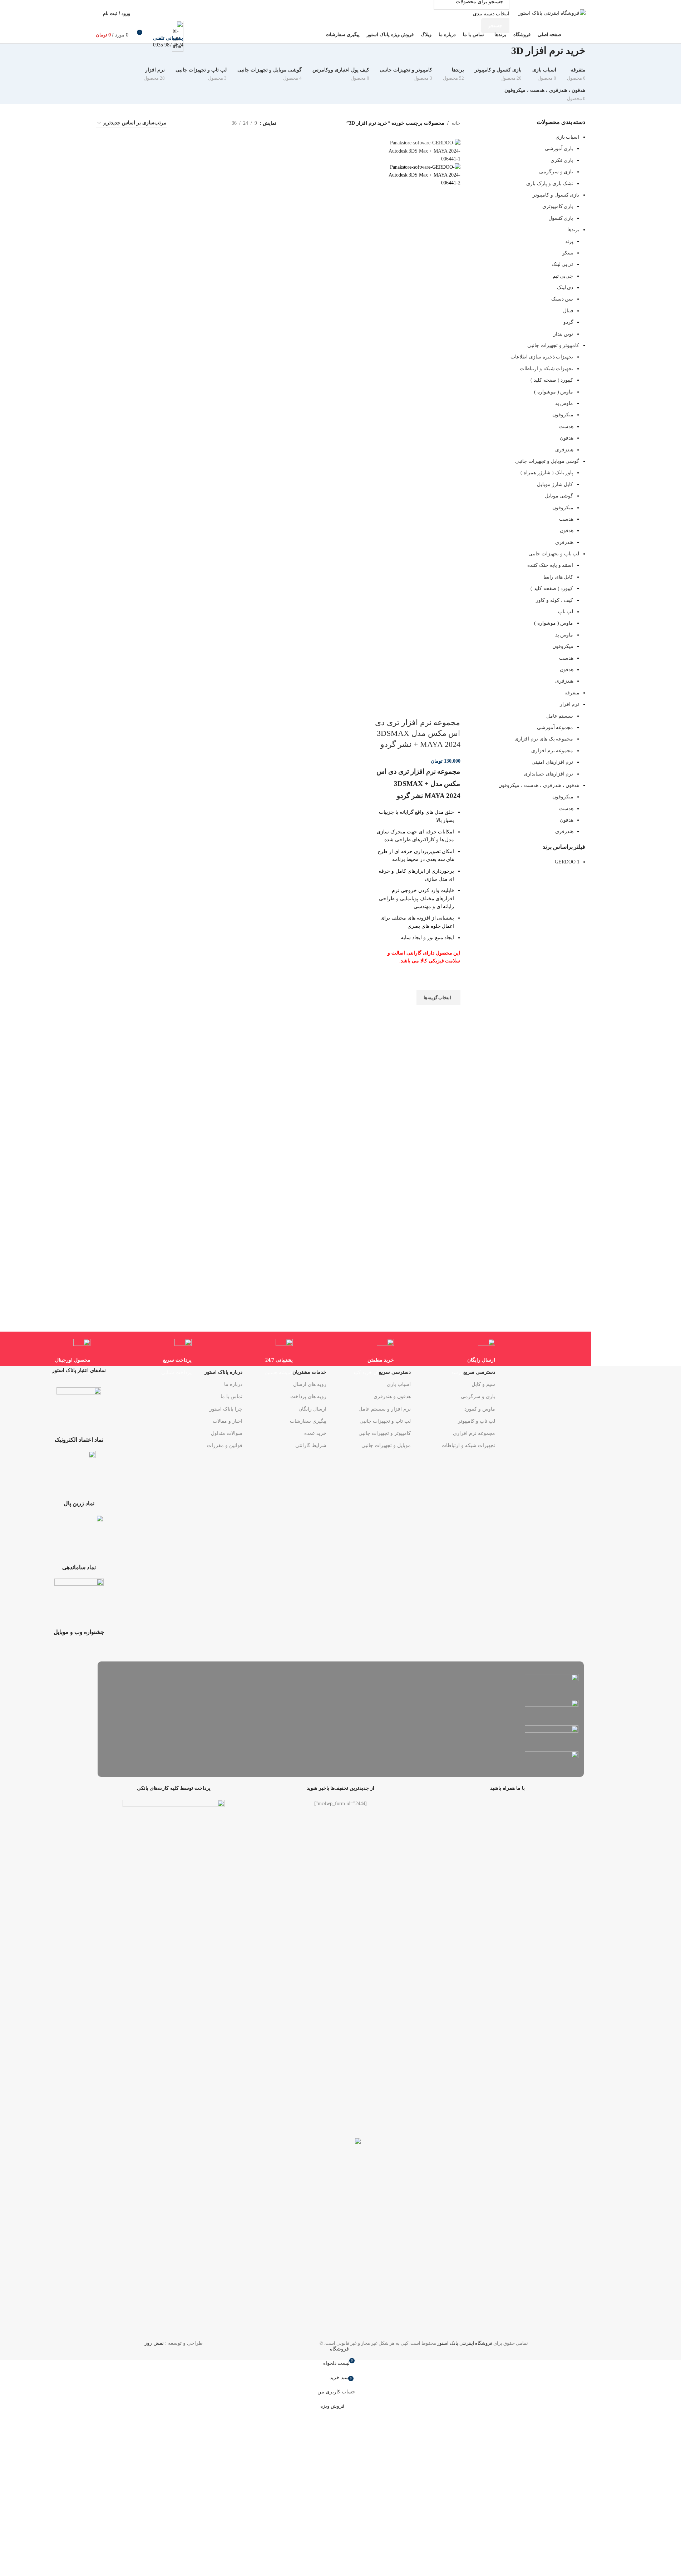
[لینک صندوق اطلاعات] (340, 22)
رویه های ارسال (310, 1384)
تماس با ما (231, 1396)
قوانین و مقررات (225, 1445)
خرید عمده (315, 1433)
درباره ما (233, 1384)
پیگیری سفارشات (308, 1421)
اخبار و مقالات (228, 1421)
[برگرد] (594, 54)
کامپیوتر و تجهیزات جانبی (385, 1433)
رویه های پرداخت (308, 1396)
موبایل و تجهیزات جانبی (386, 1445)
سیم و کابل (483, 1384)
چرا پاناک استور (226, 1409)
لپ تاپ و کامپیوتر (477, 1421)
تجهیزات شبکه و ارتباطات (468, 1445)
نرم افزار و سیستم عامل (385, 1409)
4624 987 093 (168, 45)
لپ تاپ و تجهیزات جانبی (385, 1421)
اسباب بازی (399, 1384)
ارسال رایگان (312, 1409)
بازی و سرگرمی (478, 1396)
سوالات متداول (227, 1433)
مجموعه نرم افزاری (474, 1433)
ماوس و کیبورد (480, 1409)
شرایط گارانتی (311, 1445)
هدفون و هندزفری (392, 1396)
